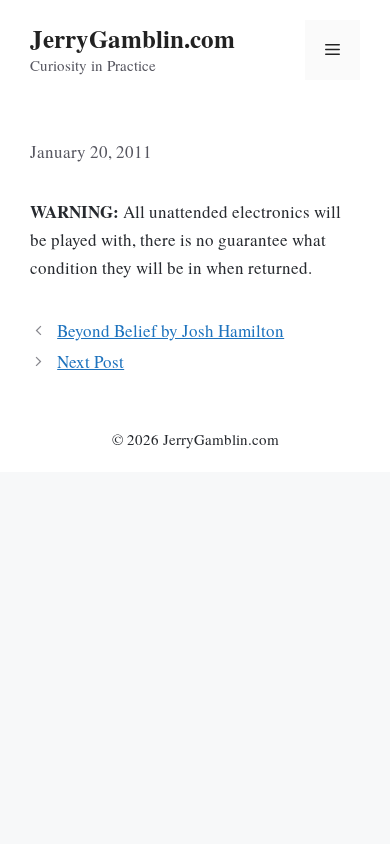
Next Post (90, 361)
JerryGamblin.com (132, 38)
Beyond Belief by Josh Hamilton (170, 330)
